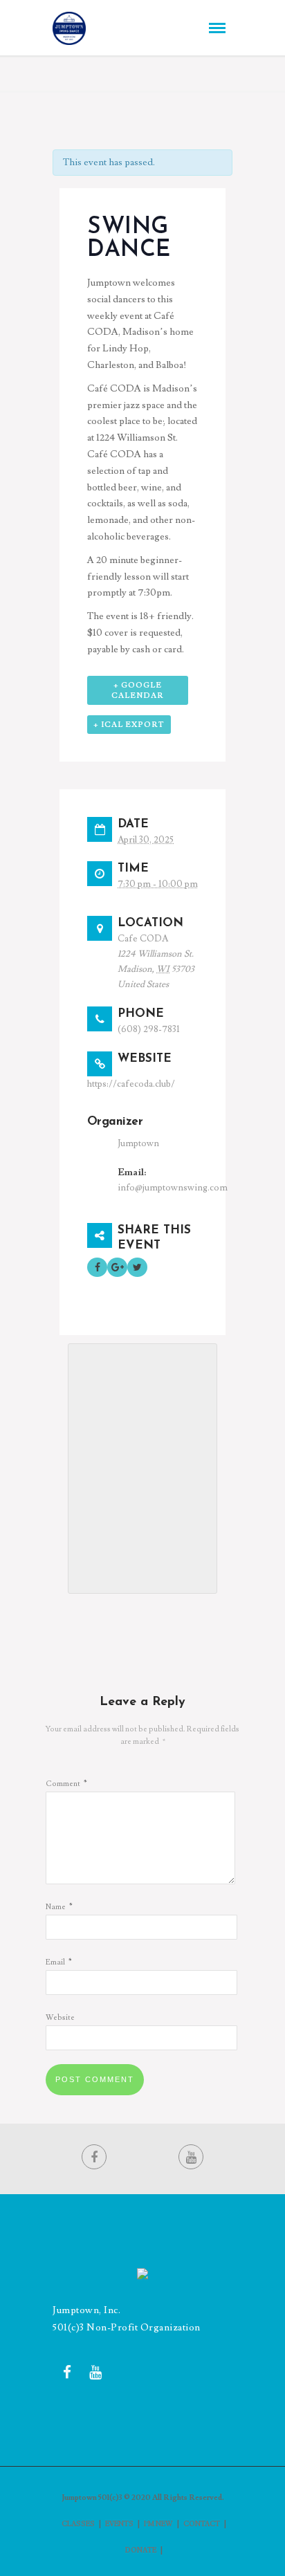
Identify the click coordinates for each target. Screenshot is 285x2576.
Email (59, 1962)
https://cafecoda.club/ (131, 1084)
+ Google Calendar (138, 690)
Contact (202, 2524)
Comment (66, 1784)
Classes (78, 2524)
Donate (141, 2550)
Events (119, 2524)
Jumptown (138, 1143)
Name (59, 1907)
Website (60, 2017)
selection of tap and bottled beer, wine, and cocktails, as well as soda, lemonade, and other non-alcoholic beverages (141, 504)
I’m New (158, 2524)
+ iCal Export (129, 725)
